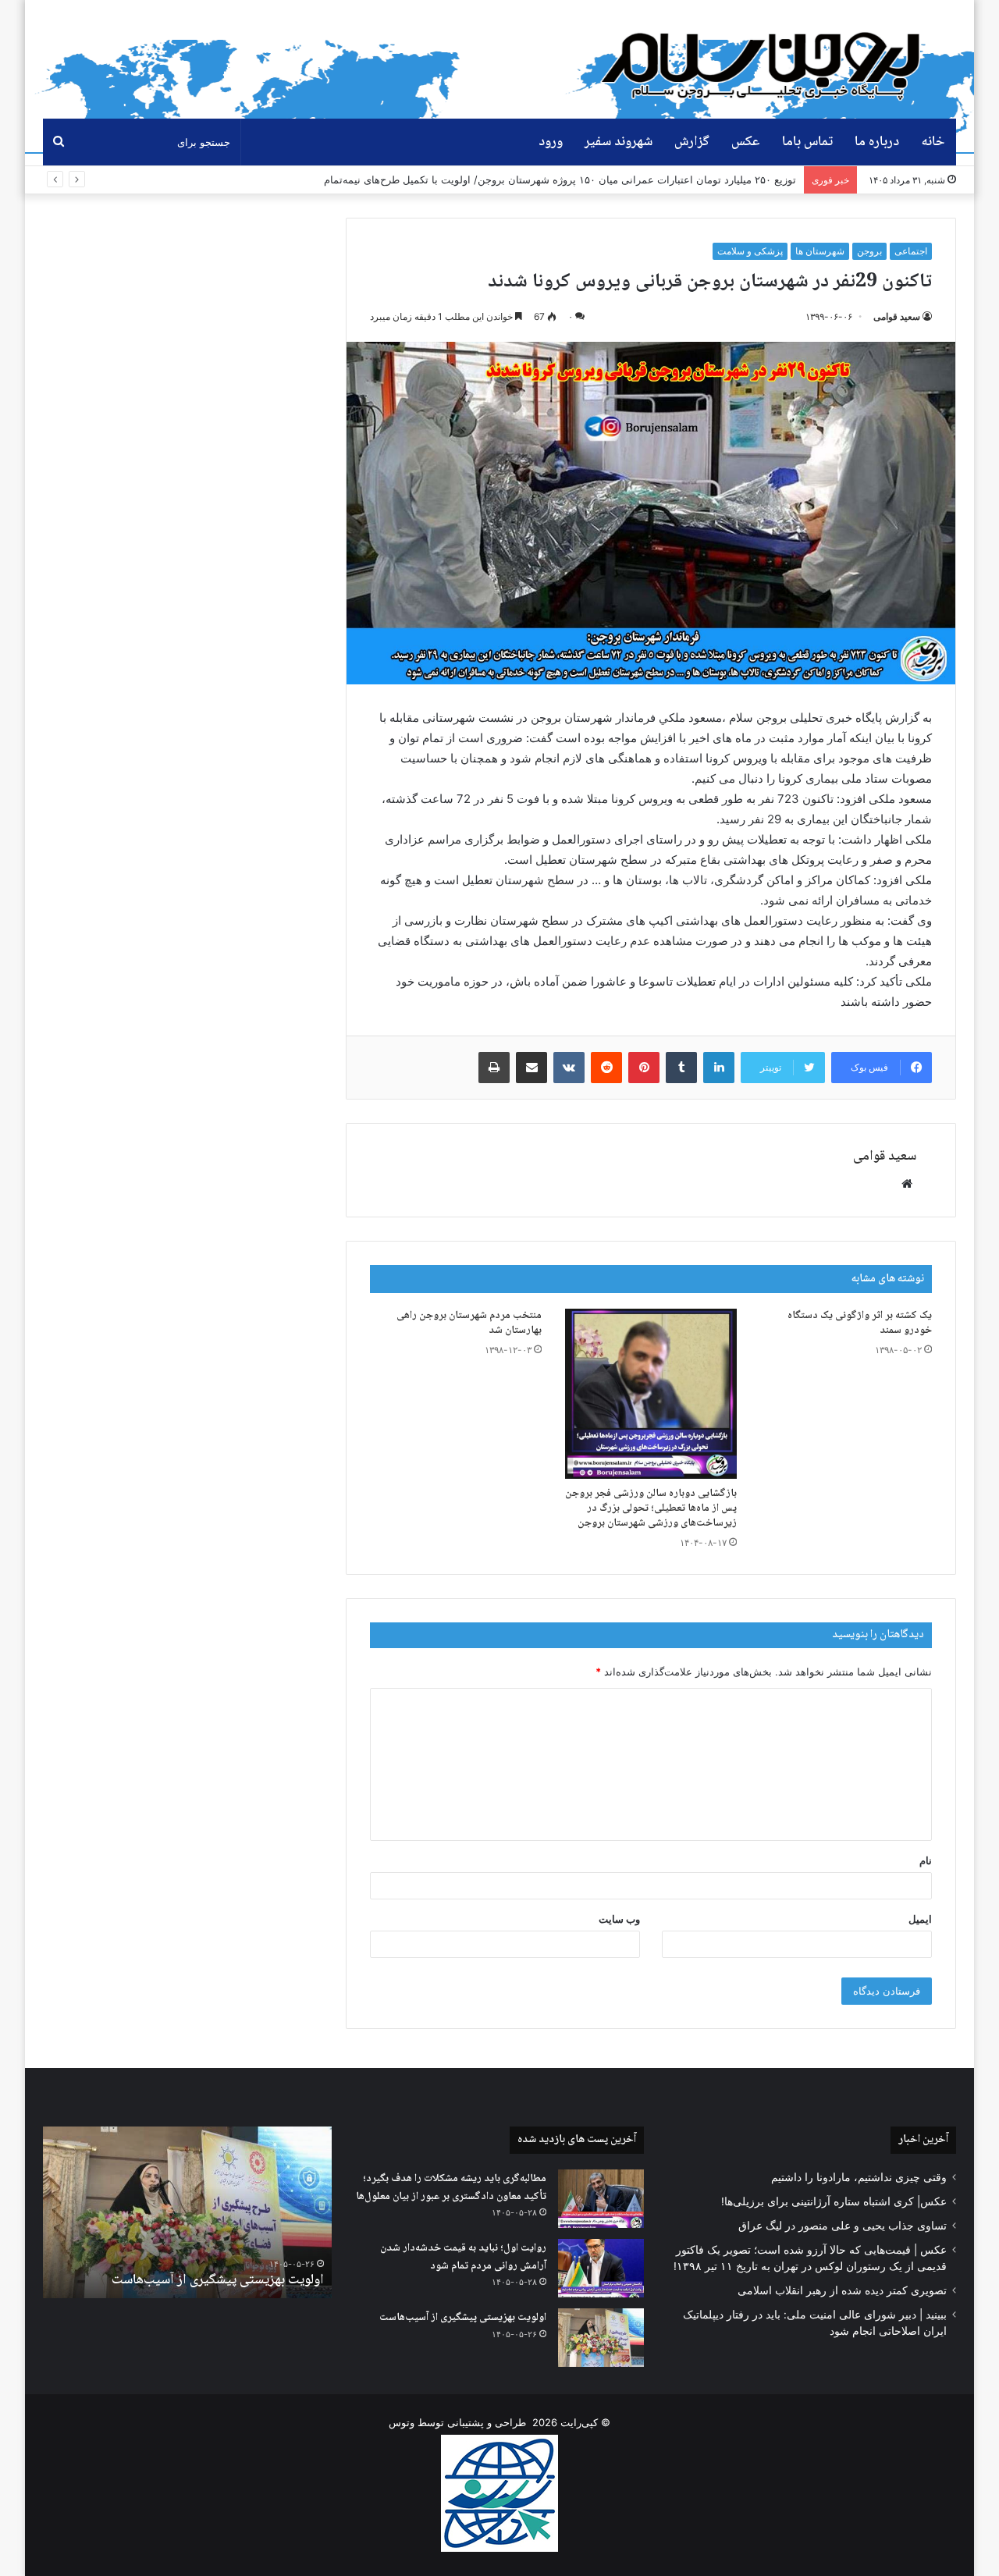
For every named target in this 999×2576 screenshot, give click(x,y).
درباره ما (877, 142)
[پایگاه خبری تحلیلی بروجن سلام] (769, 59)
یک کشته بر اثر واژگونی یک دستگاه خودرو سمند (860, 1323)
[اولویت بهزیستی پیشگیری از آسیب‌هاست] (601, 2338)
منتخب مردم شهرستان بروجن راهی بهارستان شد (469, 1323)
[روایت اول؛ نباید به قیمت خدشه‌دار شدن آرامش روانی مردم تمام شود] (601, 2268)
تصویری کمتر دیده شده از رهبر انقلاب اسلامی (842, 2290)
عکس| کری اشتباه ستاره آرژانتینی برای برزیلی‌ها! (834, 2201)
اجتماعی (911, 251)
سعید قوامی (897, 316)
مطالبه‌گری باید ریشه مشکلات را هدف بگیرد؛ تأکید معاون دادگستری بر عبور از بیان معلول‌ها (451, 2188)
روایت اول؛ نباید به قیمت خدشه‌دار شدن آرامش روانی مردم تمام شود (463, 2257)
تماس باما (807, 142)
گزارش (692, 142)
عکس (746, 142)
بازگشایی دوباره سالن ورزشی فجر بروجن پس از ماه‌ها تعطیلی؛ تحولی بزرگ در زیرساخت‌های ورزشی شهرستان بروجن (651, 1508)
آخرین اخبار (923, 2140)
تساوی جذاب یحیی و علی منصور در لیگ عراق (843, 2226)
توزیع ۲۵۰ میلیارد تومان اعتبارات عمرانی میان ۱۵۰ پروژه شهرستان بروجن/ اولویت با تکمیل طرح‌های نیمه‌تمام (560, 179)
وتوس (402, 2422)
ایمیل (920, 1919)
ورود (551, 142)
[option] (187, 2212)
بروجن (869, 251)
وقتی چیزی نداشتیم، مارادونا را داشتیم (859, 2177)
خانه (933, 142)
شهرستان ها (820, 251)
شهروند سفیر (619, 142)
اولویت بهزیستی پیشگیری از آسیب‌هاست (463, 2318)
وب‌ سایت (619, 1919)
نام (926, 1860)
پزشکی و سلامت (750, 251)
